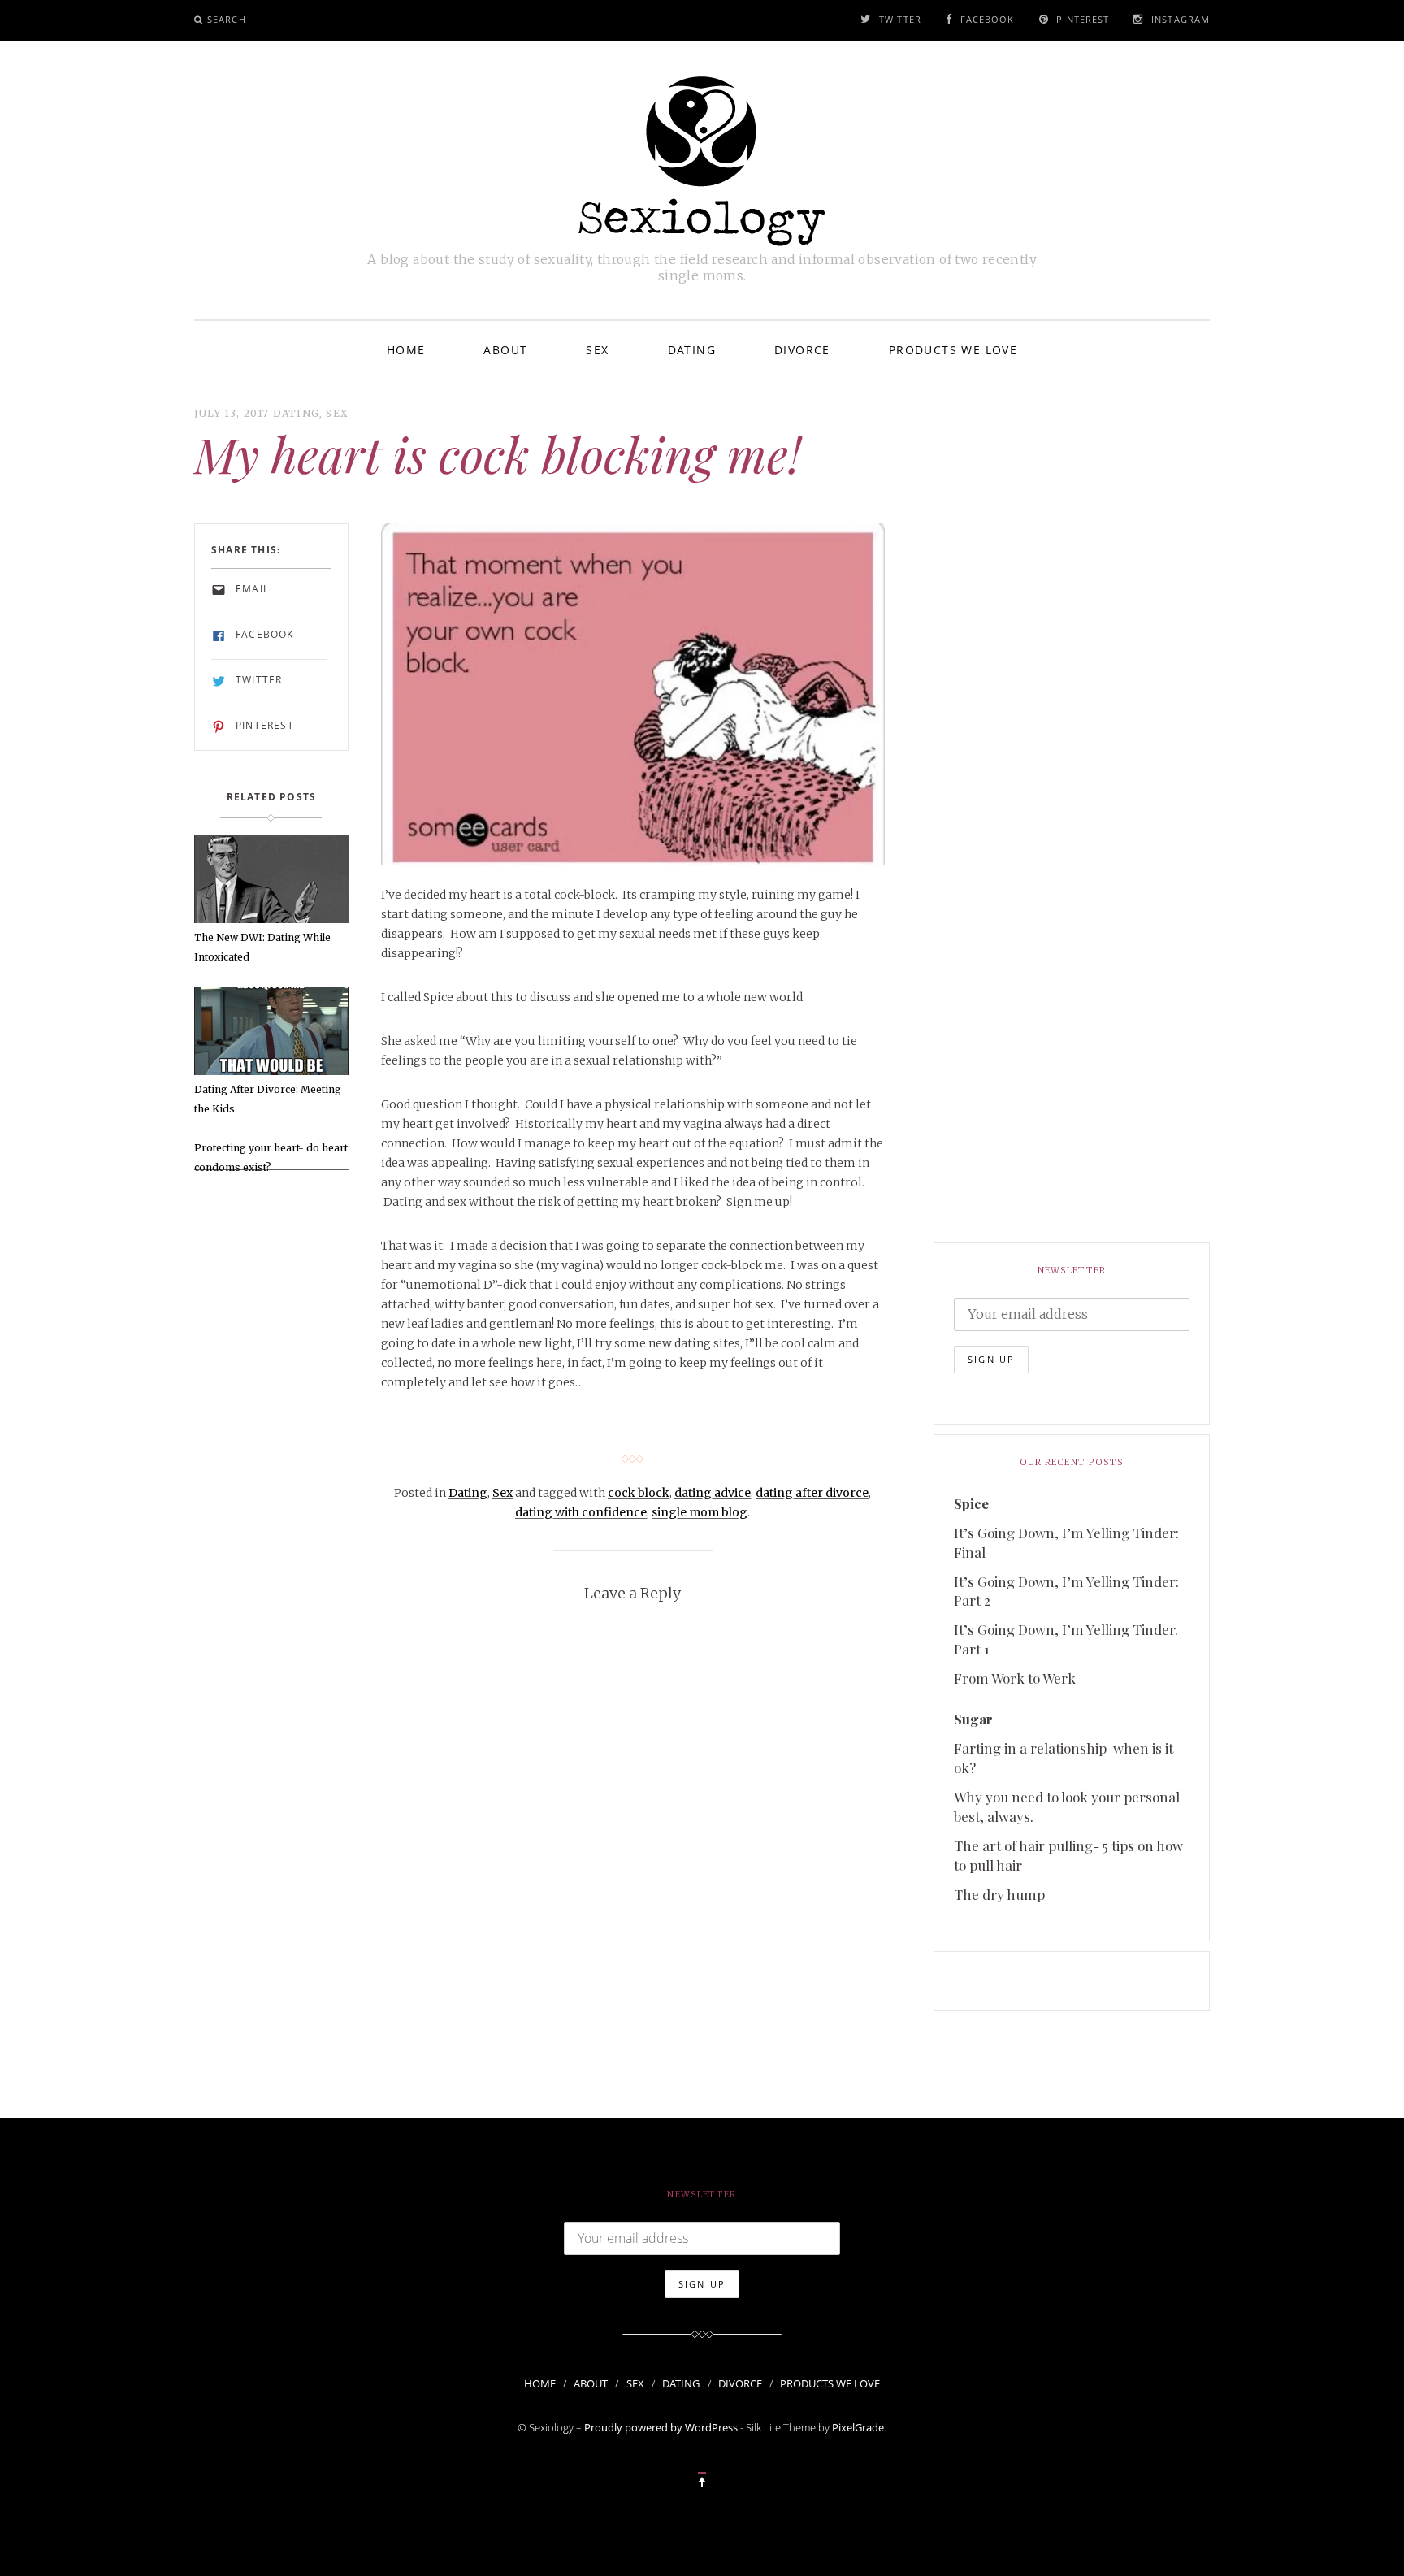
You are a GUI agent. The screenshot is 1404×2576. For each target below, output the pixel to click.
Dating (692, 350)
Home (406, 350)
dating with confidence (581, 1512)
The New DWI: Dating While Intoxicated (262, 947)
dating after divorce (812, 1493)
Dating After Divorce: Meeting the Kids (268, 1099)
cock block (639, 1493)
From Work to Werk (1015, 1678)
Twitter (900, 19)
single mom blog (700, 1512)
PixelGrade (858, 2427)
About (505, 350)
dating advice (713, 1493)
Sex (597, 350)
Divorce (802, 350)
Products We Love (953, 350)
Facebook (988, 19)
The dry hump (999, 1894)
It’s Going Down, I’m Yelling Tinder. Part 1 (1066, 1639)
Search (227, 19)
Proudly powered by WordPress (661, 2427)
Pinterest (1083, 19)
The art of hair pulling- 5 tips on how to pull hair (1068, 1855)
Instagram (1181, 19)
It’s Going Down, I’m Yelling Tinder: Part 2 (1066, 1591)
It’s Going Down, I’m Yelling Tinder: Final (1066, 1542)
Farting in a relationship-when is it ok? (1064, 1758)
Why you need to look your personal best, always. (1067, 1806)
